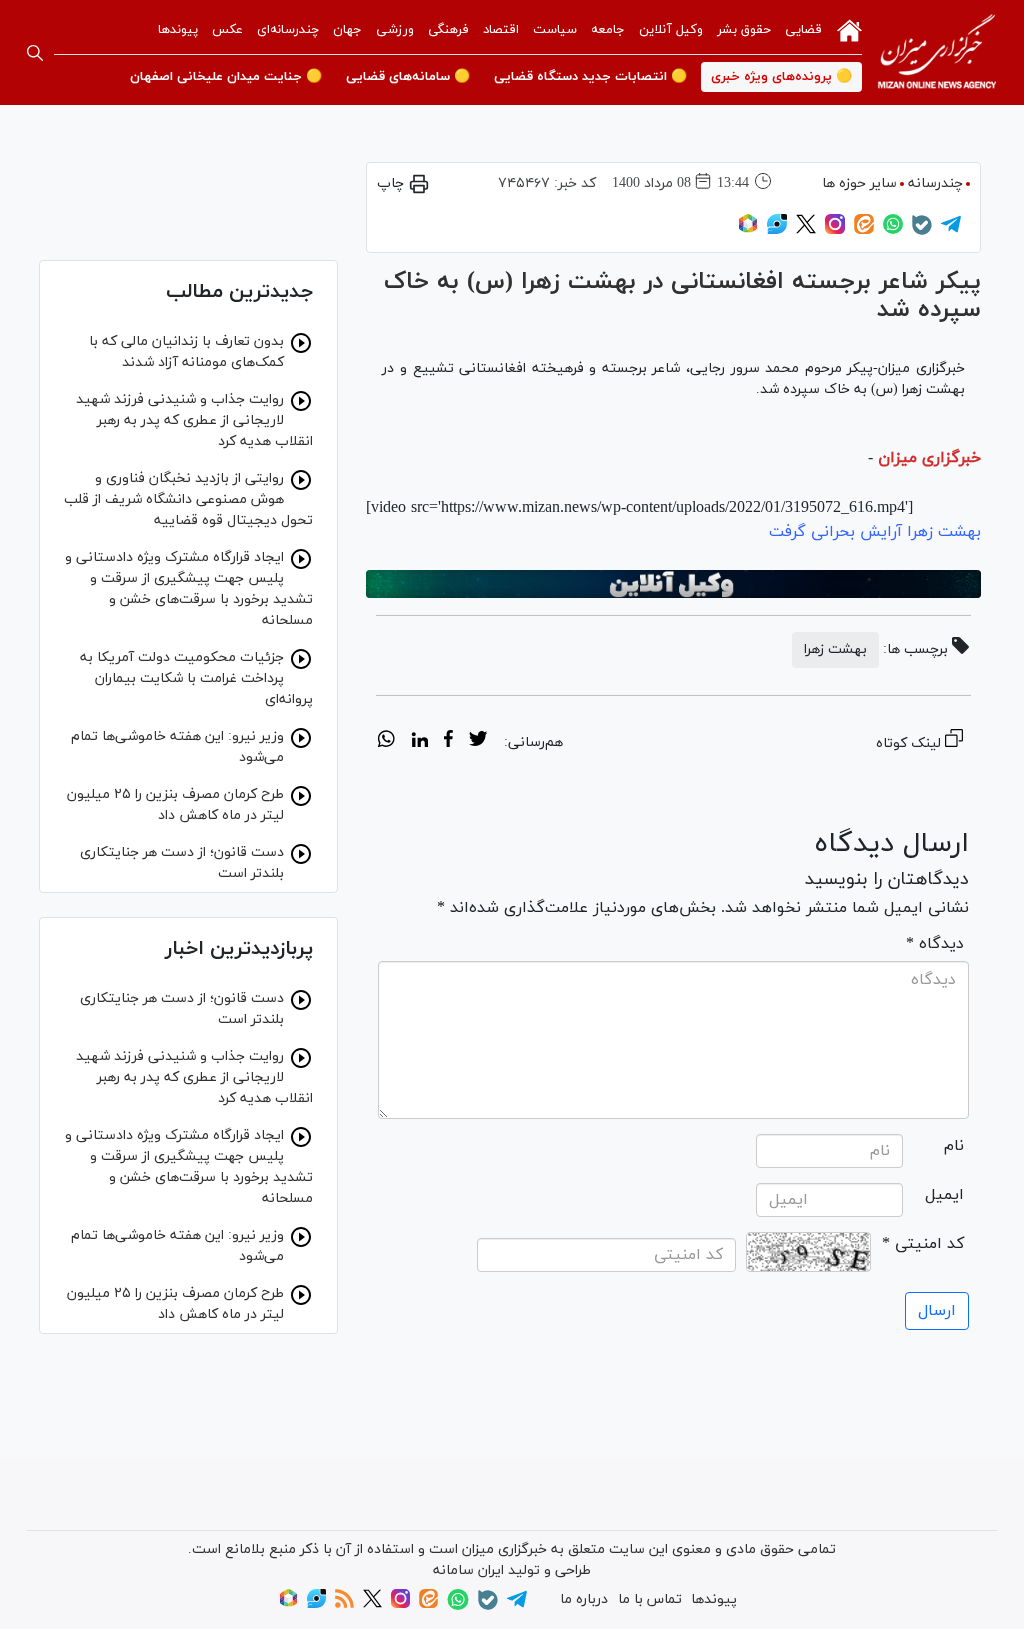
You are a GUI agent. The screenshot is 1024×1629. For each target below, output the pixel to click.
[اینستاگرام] (835, 230)
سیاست (555, 30)
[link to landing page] (937, 52)
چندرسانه (935, 183)
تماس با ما (650, 1599)
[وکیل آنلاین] (673, 584)
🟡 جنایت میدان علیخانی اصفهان (226, 77)
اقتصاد (501, 30)
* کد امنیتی (923, 1244)
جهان (347, 30)
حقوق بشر (744, 30)
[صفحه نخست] (849, 29)
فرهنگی (448, 30)
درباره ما (584, 1599)
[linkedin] (419, 742)
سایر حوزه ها (859, 183)
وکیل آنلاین (671, 30)
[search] (35, 53)
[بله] (922, 231)
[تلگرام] (951, 230)
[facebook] (448, 742)
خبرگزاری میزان (929, 458)
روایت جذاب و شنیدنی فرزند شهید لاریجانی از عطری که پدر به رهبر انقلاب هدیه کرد (194, 420)
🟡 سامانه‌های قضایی (408, 77)
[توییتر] (806, 230)
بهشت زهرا (835, 649)
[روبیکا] (748, 230)
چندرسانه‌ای (288, 30)
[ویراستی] (777, 230)
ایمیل (944, 1195)
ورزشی (395, 30)
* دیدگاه (935, 944)
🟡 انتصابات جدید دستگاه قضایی (590, 77)
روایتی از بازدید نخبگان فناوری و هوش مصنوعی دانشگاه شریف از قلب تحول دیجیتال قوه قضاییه (188, 499)
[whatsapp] (386, 742)
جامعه (608, 30)
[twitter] (478, 742)
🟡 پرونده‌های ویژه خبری (781, 77)
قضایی (803, 30)
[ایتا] (864, 230)
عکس (227, 30)
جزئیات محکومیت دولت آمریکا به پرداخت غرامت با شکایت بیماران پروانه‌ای (196, 678)
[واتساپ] (893, 230)
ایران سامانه (468, 1570)
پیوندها (178, 30)
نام (954, 1146)
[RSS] (344, 1604)
